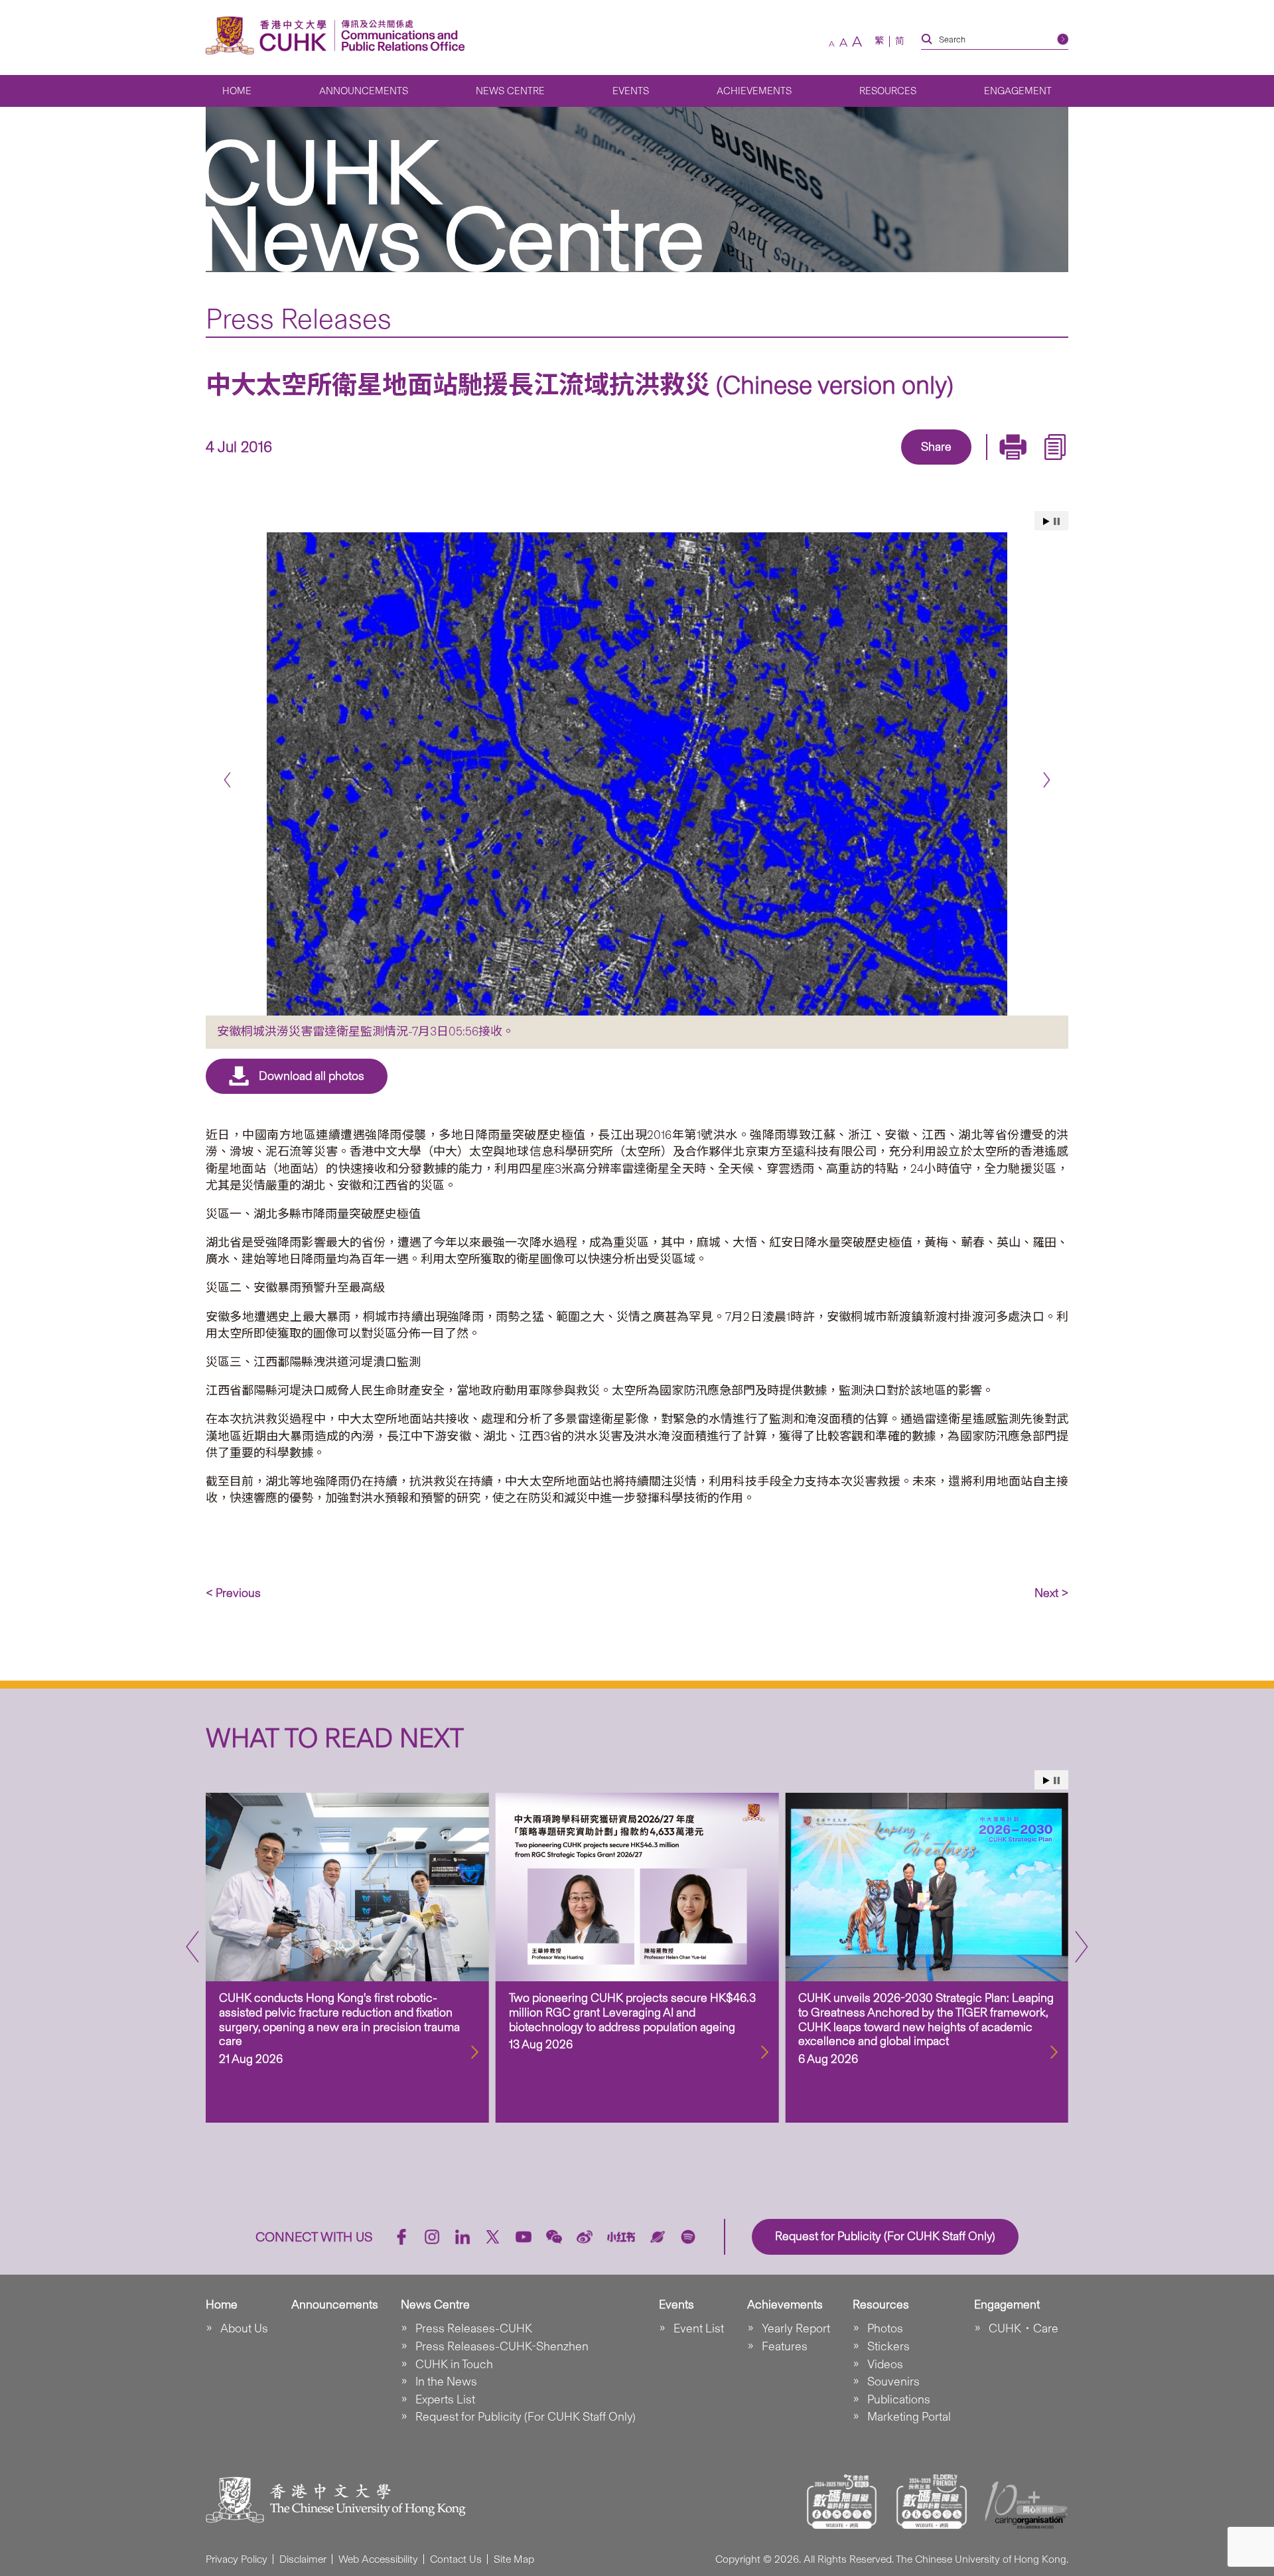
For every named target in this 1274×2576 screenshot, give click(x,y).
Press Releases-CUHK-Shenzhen (502, 2346)
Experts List (445, 2399)
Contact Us (456, 2559)
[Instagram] (432, 2237)
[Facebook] (829, 466)
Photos (885, 2328)
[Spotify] (688, 2237)
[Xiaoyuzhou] (658, 2237)
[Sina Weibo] (952, 466)
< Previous (233, 1593)
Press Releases (299, 319)
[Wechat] (554, 2237)
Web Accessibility (378, 2559)
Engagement (1018, 91)
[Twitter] (890, 466)
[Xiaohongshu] (621, 2237)
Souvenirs (893, 2382)
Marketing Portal (909, 2417)
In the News (446, 2382)
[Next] (1047, 780)
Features (785, 2346)
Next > (1051, 1593)
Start (1046, 521)
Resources (888, 91)
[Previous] (227, 780)
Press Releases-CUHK (474, 2328)
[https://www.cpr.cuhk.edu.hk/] (400, 36)
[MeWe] (1013, 466)
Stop (1057, 521)
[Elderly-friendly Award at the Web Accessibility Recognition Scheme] (932, 2502)
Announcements (364, 91)
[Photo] (637, 774)
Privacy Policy (237, 2559)
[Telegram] (921, 466)
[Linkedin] (860, 466)
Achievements (754, 91)
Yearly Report (796, 2328)
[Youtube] (524, 2237)
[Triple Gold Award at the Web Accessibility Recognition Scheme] (842, 2502)
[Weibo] (585, 2237)
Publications (899, 2399)
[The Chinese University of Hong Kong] (269, 36)
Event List (699, 2328)
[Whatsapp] (982, 466)
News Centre (510, 91)
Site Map (514, 2559)
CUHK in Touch (454, 2364)
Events (631, 91)
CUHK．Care (1024, 2328)
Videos (885, 2364)
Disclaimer (303, 2559)
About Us (244, 2328)
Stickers (888, 2346)
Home (237, 91)
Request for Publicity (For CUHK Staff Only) (526, 2417)
